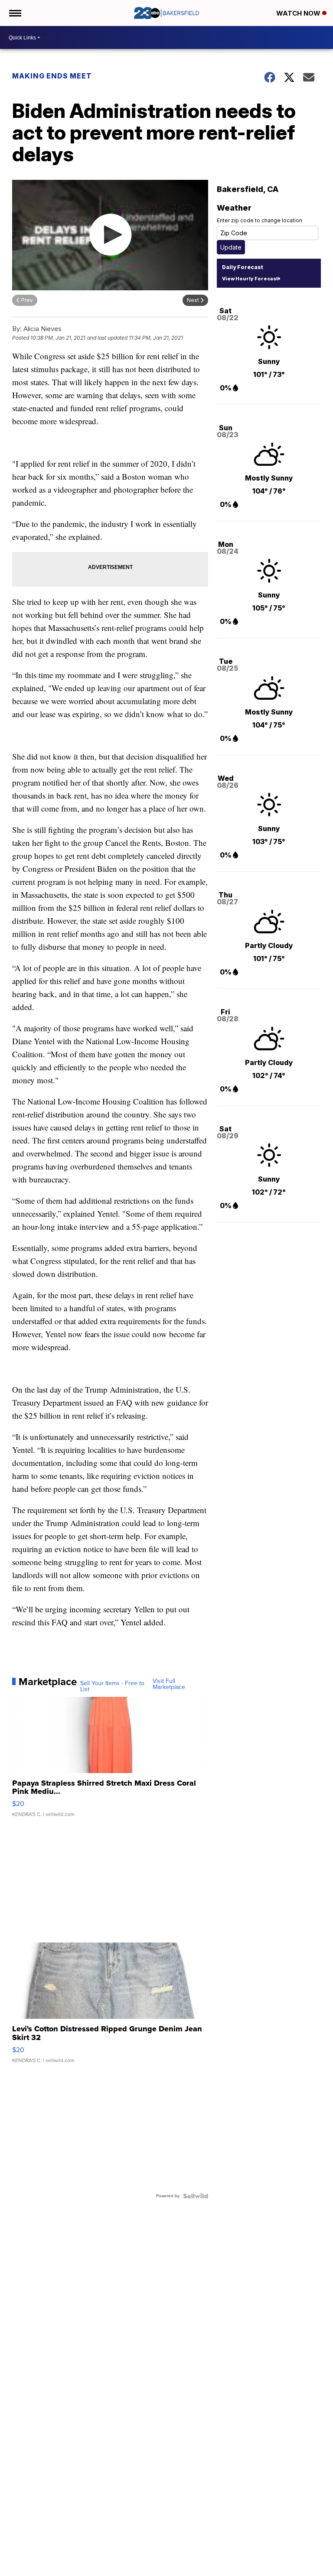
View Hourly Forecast (250, 279)
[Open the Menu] (15, 13)
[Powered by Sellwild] (196, 2196)
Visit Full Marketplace (169, 1684)
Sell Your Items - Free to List (112, 1686)
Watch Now (299, 13)
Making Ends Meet (52, 76)
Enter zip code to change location (260, 220)
